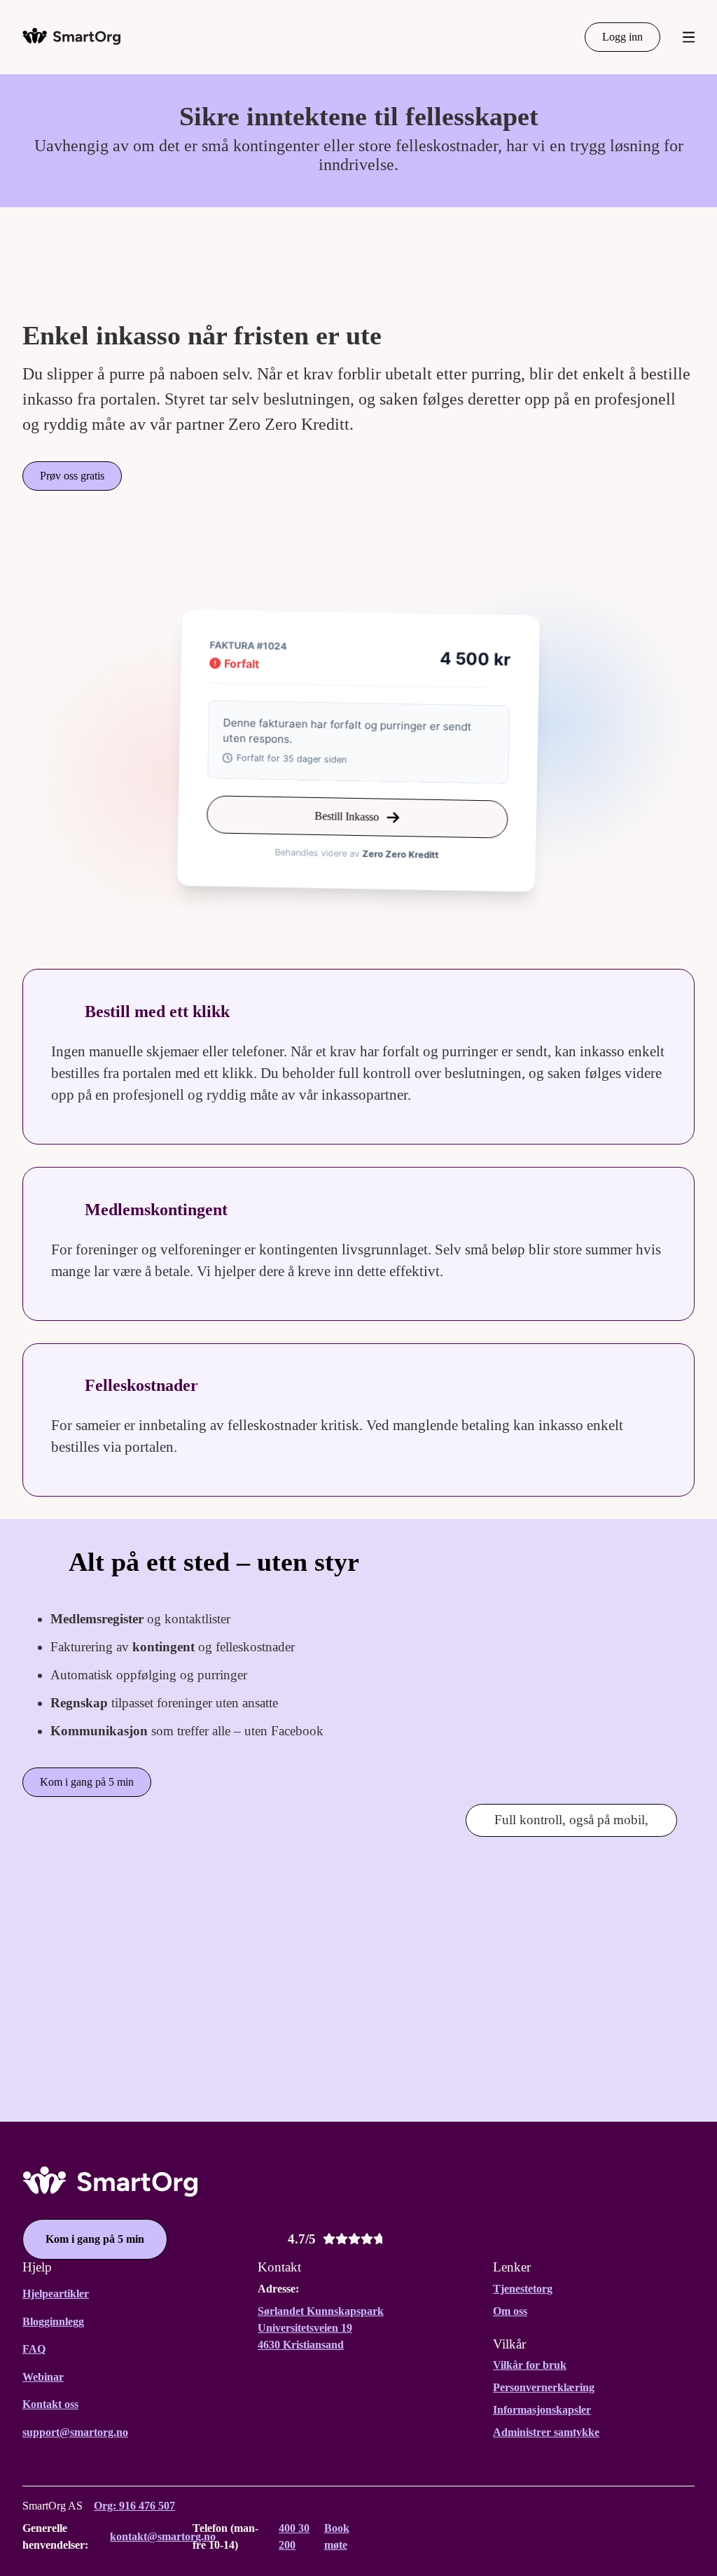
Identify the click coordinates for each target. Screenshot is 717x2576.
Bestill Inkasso (347, 817)
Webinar (43, 2377)
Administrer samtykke (546, 2432)
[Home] (71, 36)
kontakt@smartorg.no (163, 2536)
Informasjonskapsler (542, 2410)
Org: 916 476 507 (134, 2506)
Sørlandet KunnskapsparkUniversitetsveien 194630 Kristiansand (321, 2328)
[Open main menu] (689, 37)
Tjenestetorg (523, 2289)
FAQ (34, 2349)
